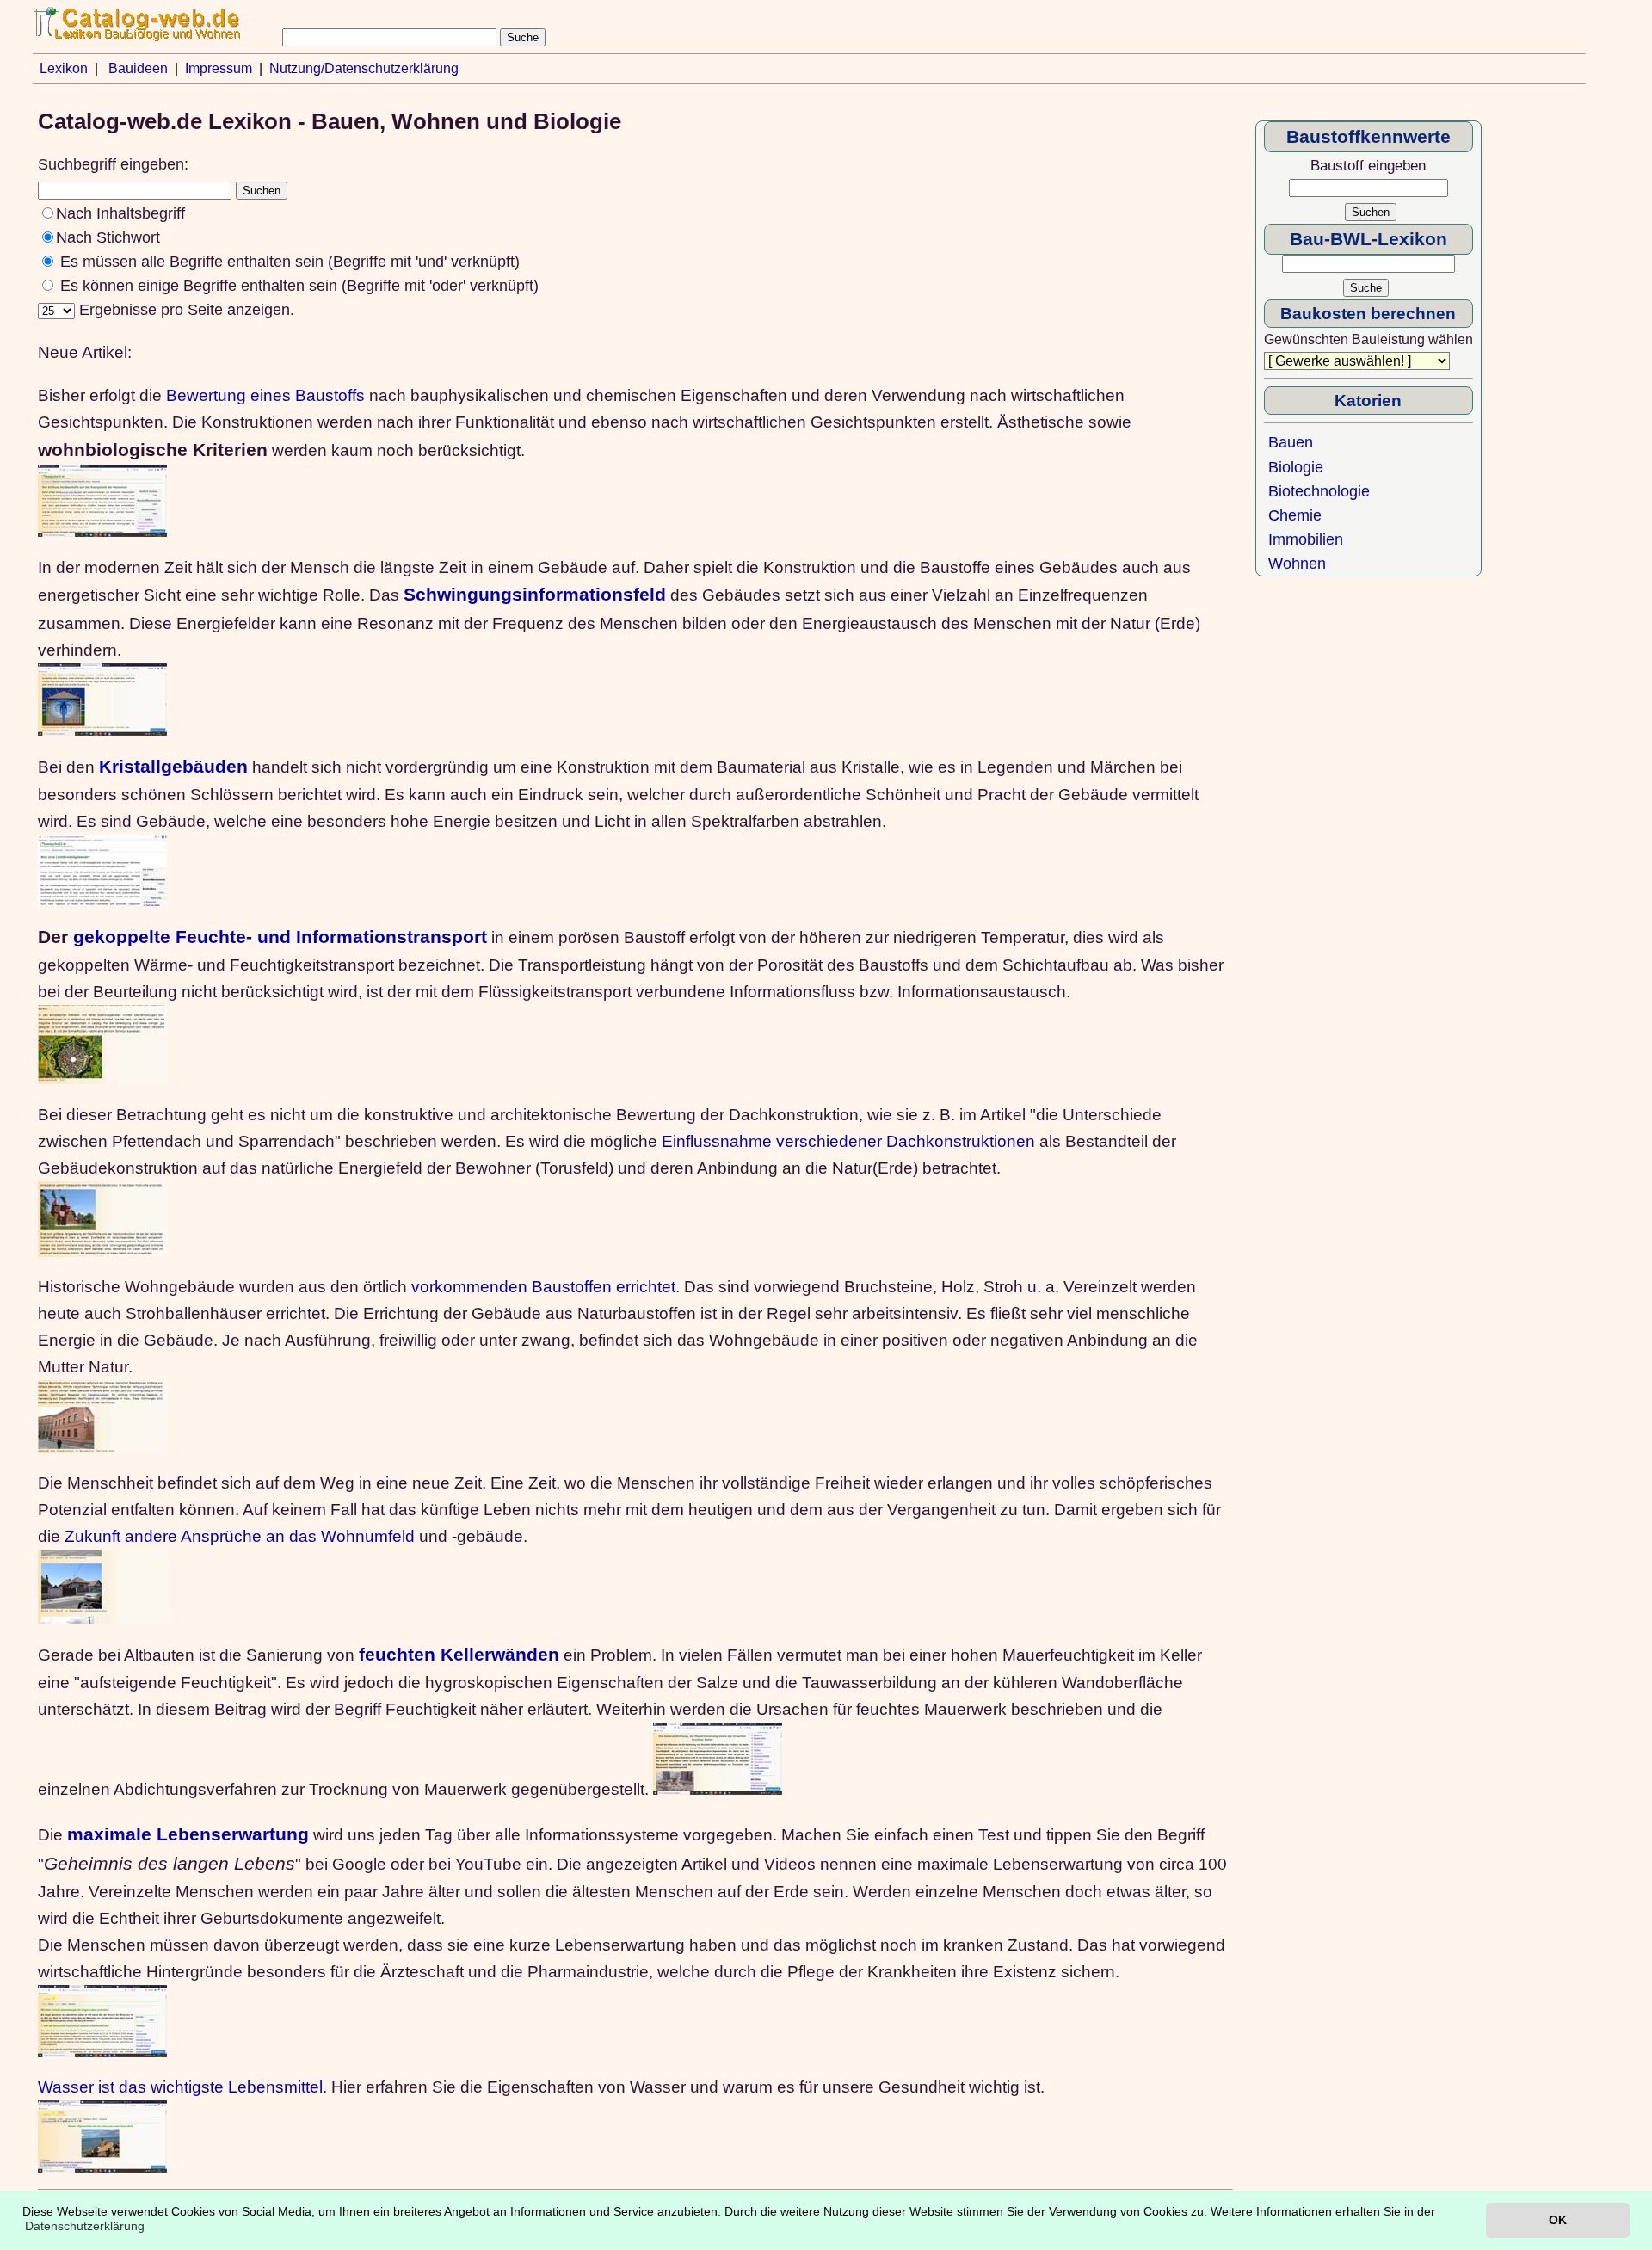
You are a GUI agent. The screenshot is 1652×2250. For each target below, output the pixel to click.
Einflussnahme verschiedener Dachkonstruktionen (848, 1141)
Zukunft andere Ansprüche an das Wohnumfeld (240, 1536)
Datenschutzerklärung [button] (85, 2226)
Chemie (1295, 515)
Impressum (219, 68)
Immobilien (1306, 539)
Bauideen (138, 68)
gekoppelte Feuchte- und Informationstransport (280, 937)
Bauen (1291, 442)
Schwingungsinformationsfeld (535, 595)
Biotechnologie (1319, 491)
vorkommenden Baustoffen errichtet (543, 1286)
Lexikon (64, 68)
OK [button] (1558, 2220)
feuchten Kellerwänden (459, 1655)
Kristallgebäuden (173, 767)
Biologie (1296, 467)
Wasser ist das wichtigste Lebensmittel (180, 2087)
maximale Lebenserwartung (188, 1834)
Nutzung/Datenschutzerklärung (364, 68)
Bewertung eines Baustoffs (265, 395)
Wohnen (1297, 564)
